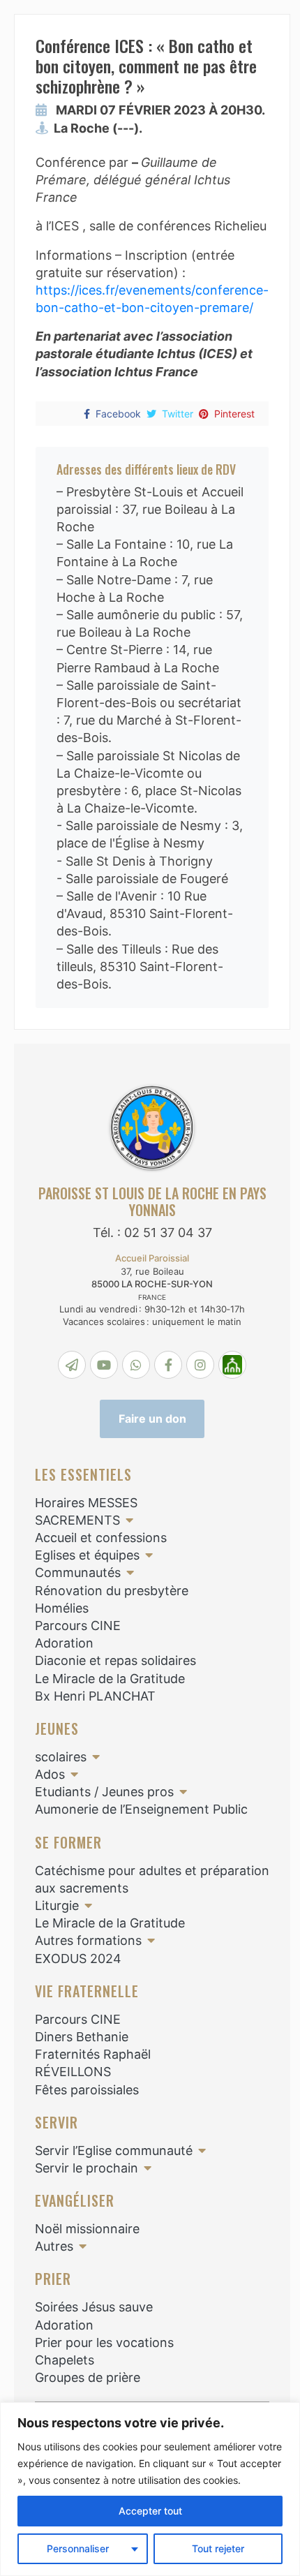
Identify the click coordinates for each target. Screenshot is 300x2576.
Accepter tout (150, 2511)
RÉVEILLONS (73, 2072)
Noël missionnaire (87, 2229)
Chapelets (65, 2360)
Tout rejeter (218, 2548)
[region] (150, 2489)
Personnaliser (78, 2548)
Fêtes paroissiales (87, 2090)
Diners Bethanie (82, 2037)
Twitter (178, 414)
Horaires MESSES (86, 1503)
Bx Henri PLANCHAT (95, 1696)
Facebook (118, 414)
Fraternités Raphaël (93, 2054)
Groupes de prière (88, 2377)
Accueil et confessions (101, 1538)
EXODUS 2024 (78, 1959)
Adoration (64, 1643)
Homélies (62, 1608)
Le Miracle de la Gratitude (110, 1679)
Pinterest (234, 414)
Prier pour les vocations (104, 2342)
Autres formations (88, 1940)
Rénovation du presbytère (112, 1591)
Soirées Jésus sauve (94, 2307)
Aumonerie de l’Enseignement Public (141, 1809)
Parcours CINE (78, 1626)
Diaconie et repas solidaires (115, 1660)
